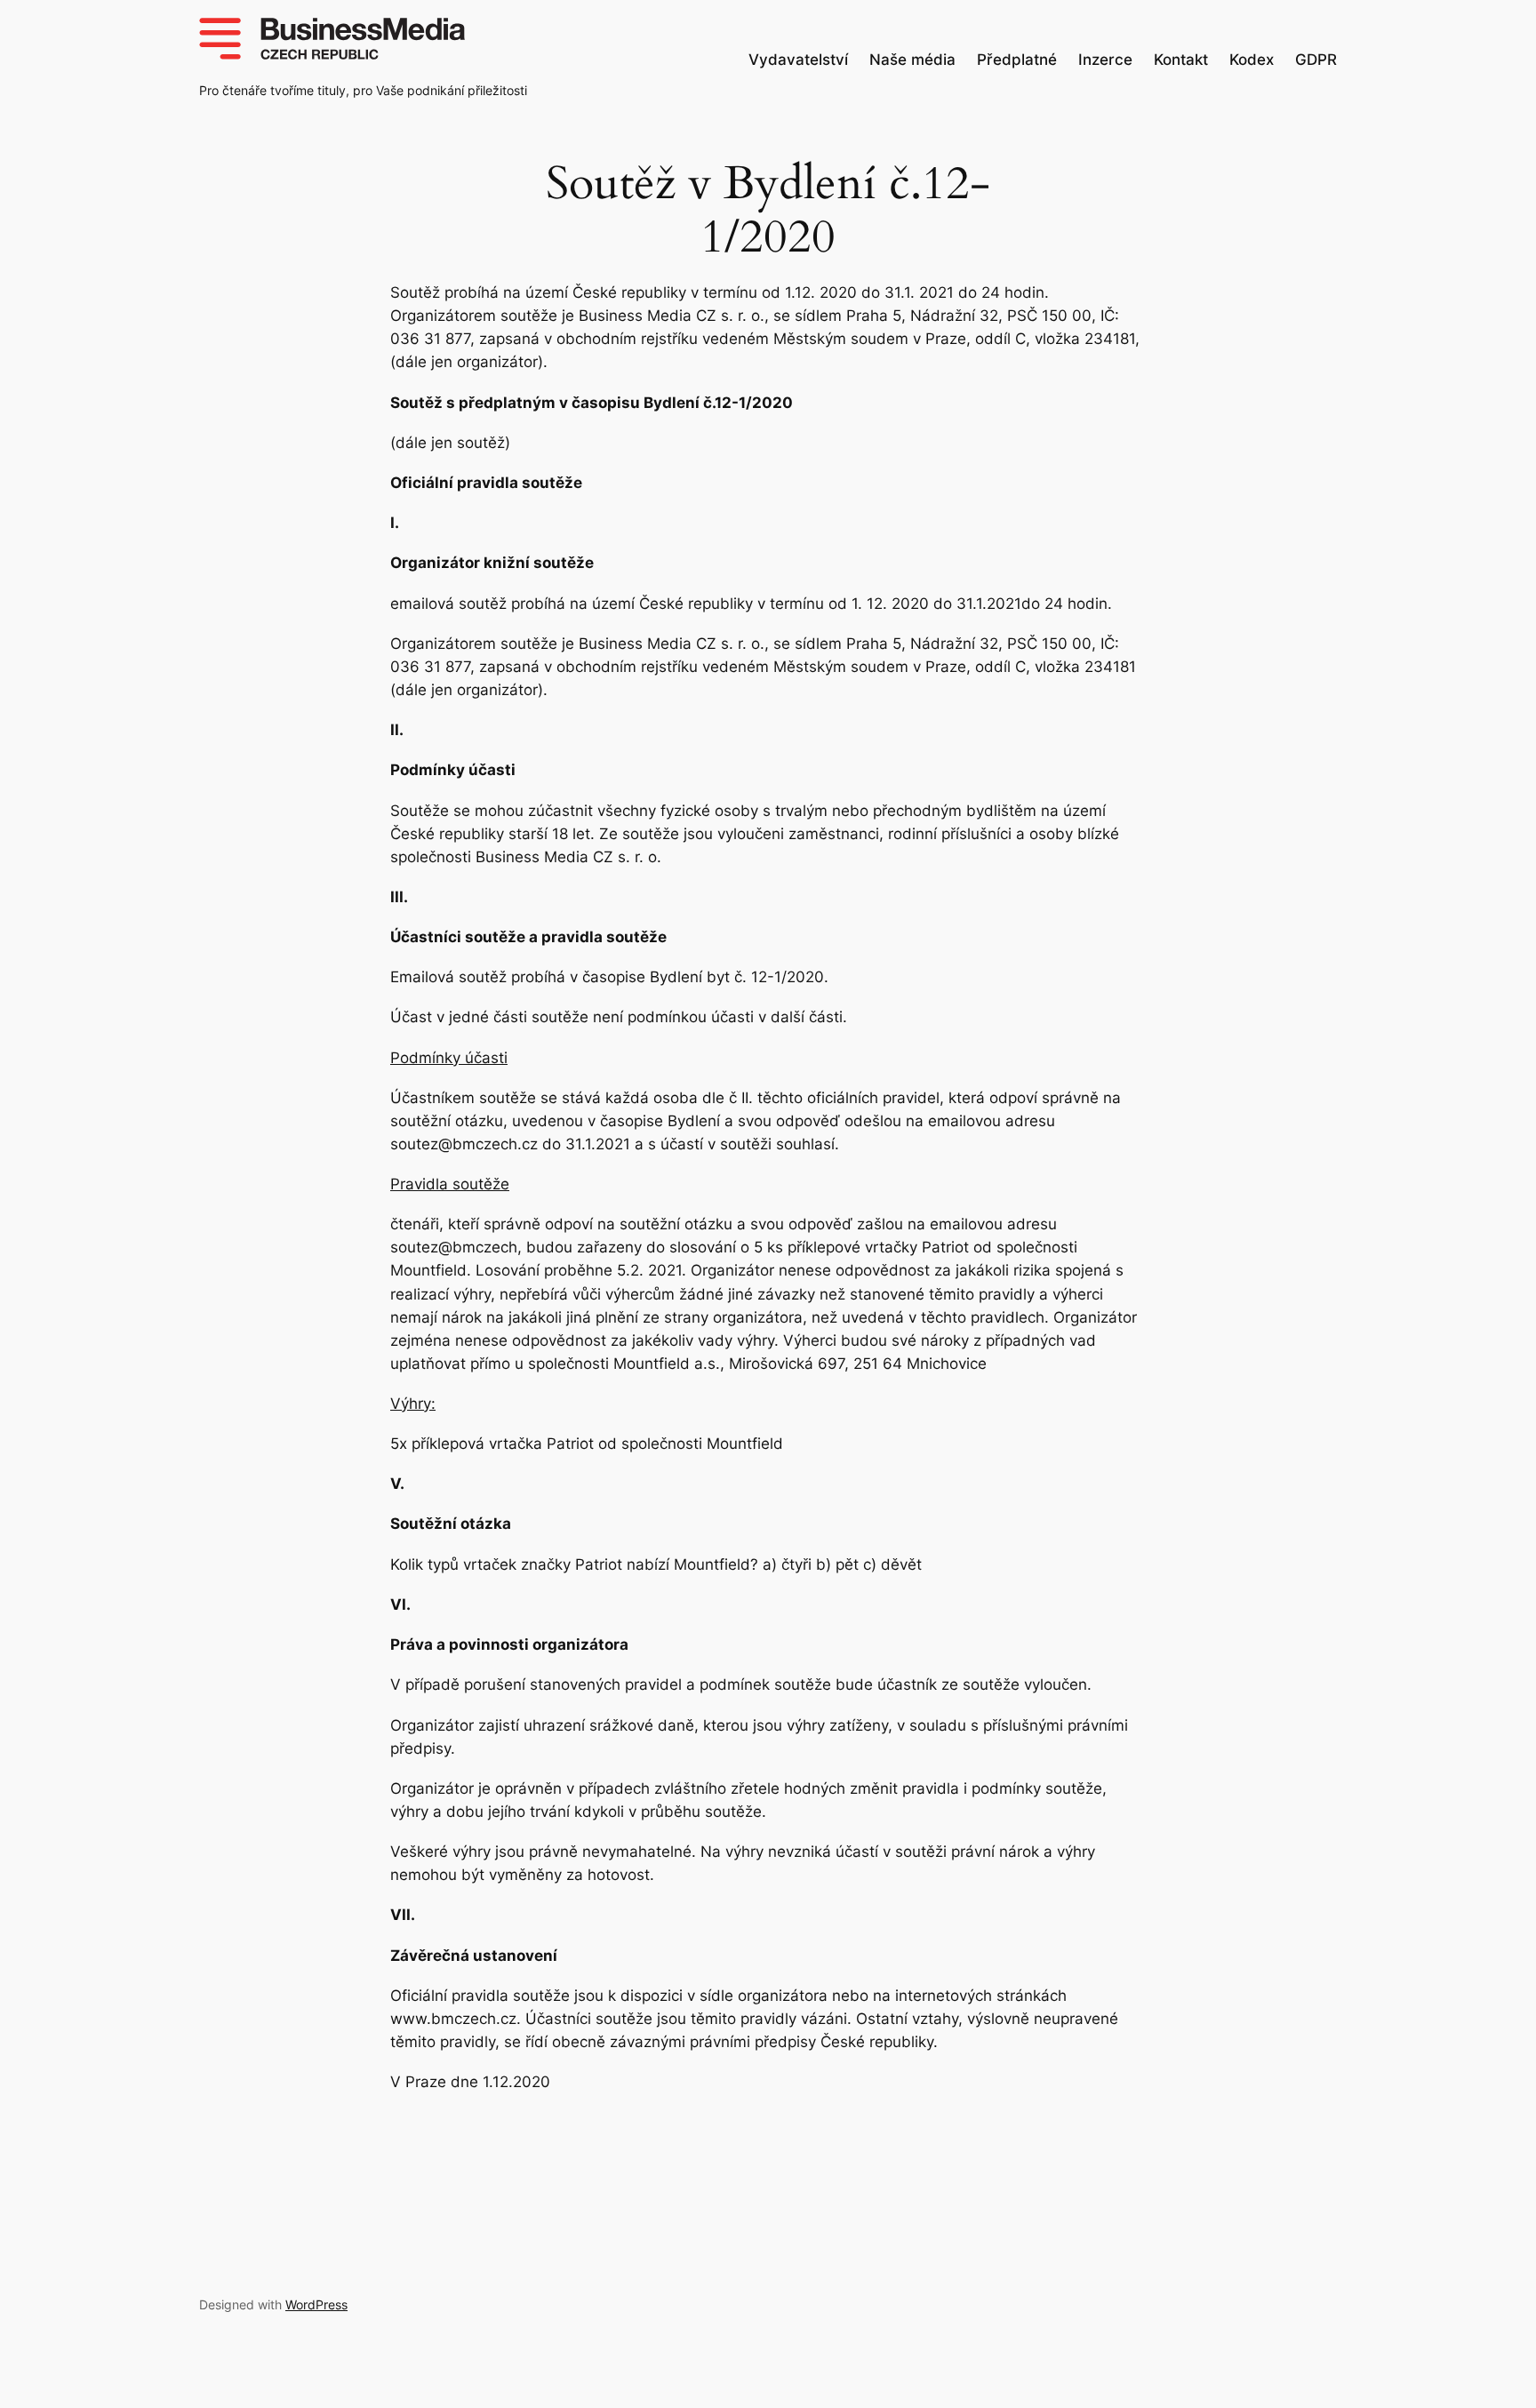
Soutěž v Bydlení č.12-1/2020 (768, 211)
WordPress (316, 2304)
